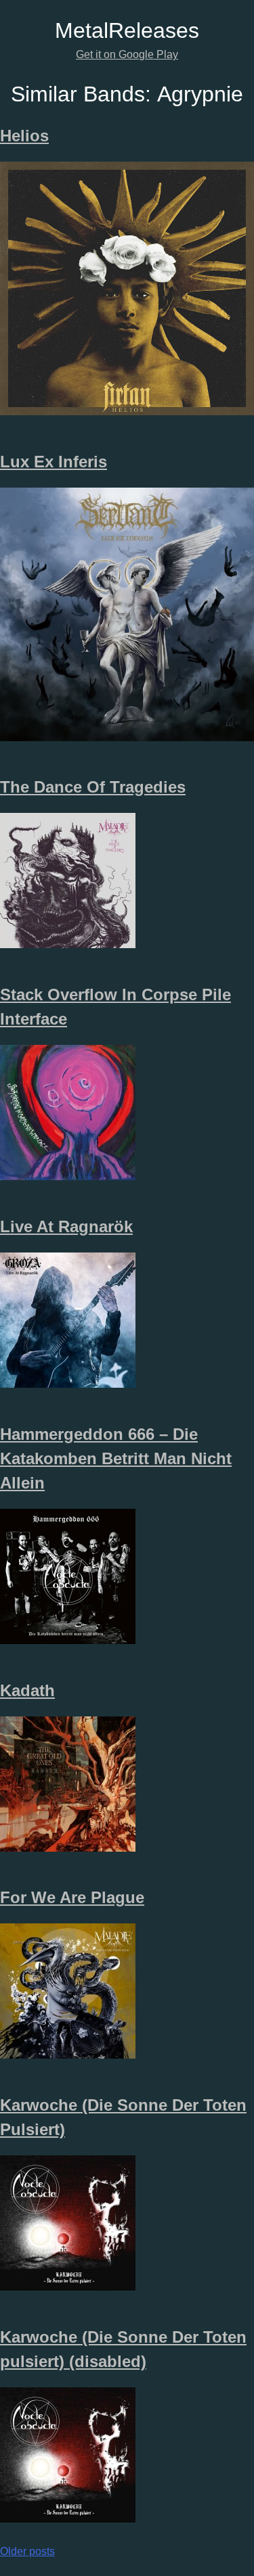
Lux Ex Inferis (54, 462)
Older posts (27, 2551)
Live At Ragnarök (66, 1226)
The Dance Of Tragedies (93, 787)
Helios (24, 136)
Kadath (27, 1690)
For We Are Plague (72, 1897)
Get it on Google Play (127, 54)
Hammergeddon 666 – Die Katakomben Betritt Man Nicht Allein (116, 1458)
